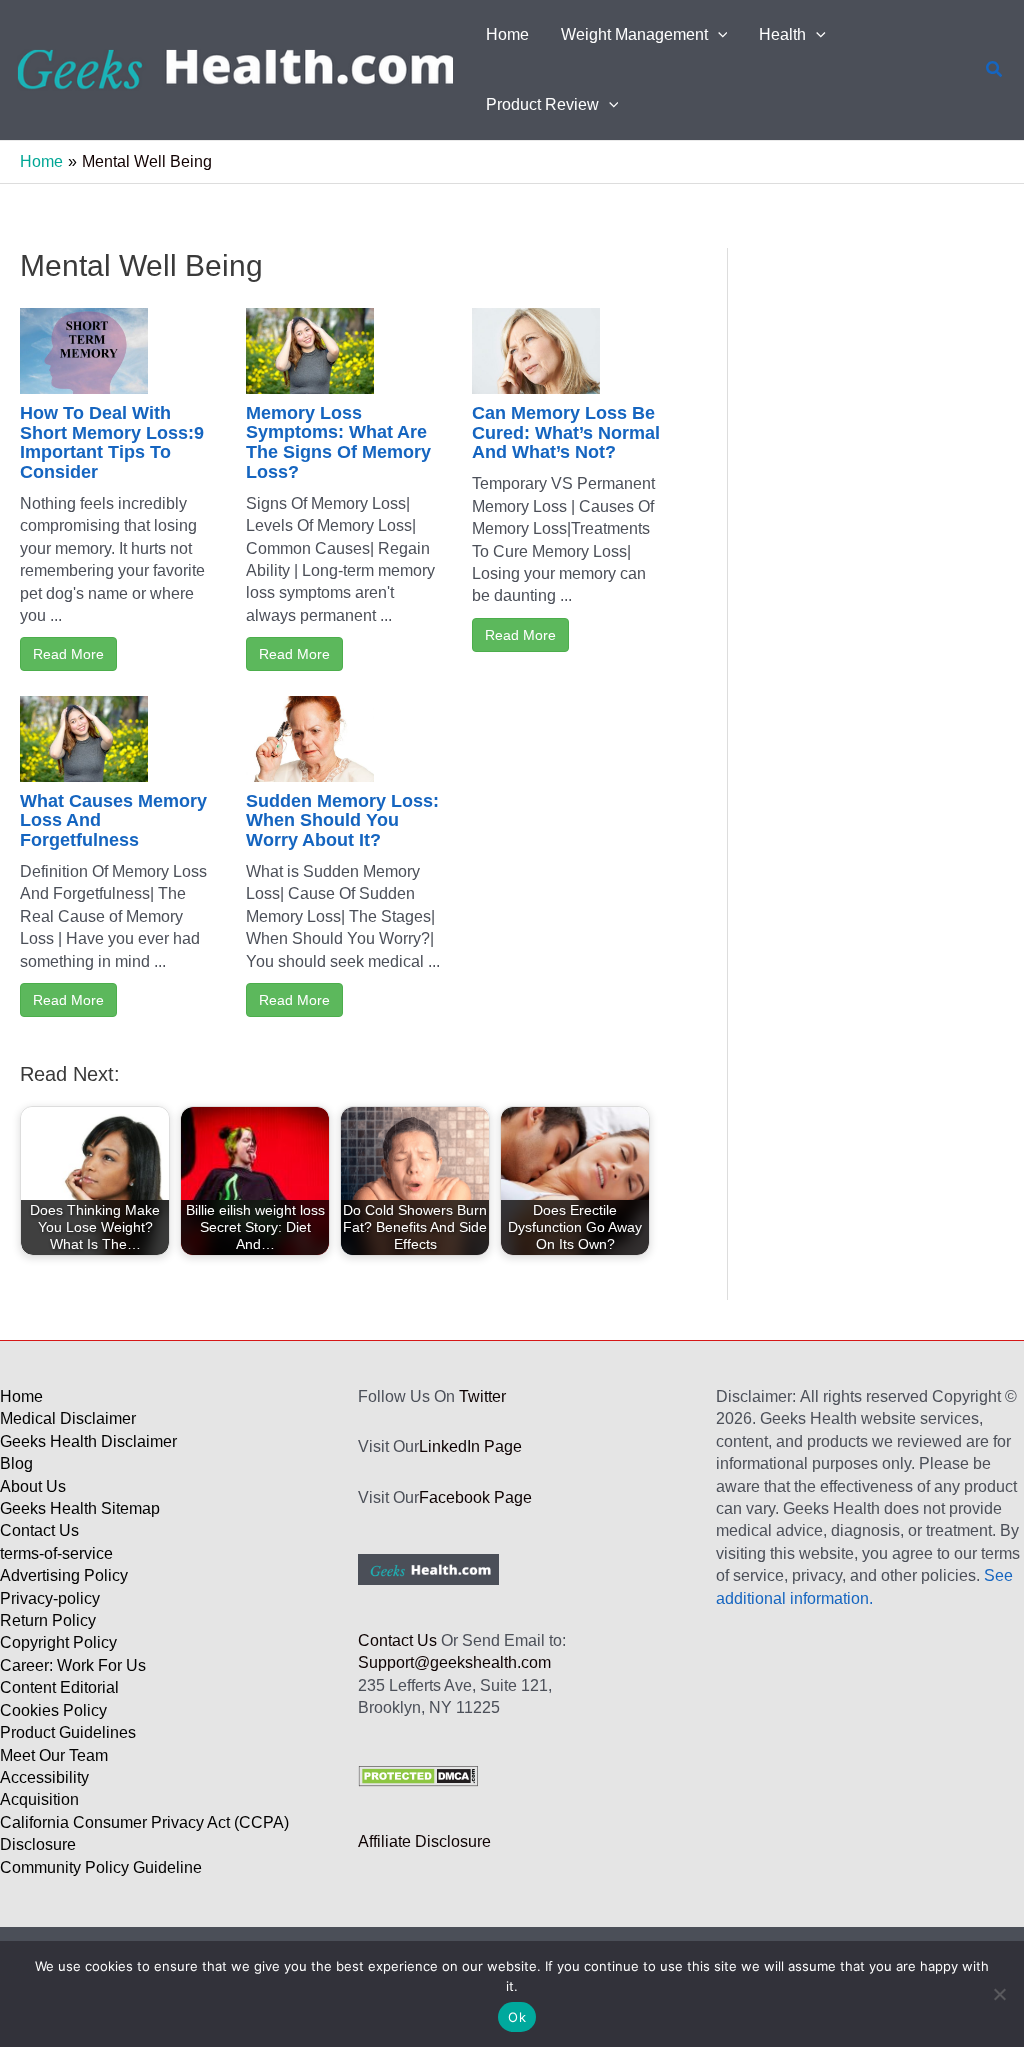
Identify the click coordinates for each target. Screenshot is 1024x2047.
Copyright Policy (58, 1642)
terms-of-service (56, 1553)
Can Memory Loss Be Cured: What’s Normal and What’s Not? (566, 433)
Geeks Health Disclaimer (88, 1441)
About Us (33, 1486)
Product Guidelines (68, 1732)
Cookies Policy (53, 1710)
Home (21, 1396)
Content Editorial (59, 1687)
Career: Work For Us (73, 1665)
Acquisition (39, 1799)
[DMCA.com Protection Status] (418, 1774)
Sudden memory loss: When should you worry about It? (342, 821)
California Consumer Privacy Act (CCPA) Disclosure (144, 1833)
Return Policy (48, 1620)
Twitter (482, 1396)
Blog (16, 1463)
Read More (68, 654)
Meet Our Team (54, 1755)
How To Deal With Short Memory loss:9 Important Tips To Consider (112, 442)
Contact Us (39, 1530)
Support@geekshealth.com (454, 1662)
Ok (517, 2017)
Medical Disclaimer (68, 1418)
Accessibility (44, 1777)
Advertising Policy (64, 1575)
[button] (718, 35)
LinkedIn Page (470, 1446)
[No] (999, 1994)
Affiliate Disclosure (424, 1841)
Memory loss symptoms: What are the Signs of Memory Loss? (338, 442)
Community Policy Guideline (101, 1867)
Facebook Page (475, 1497)
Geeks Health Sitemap (80, 1508)
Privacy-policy (50, 1598)
